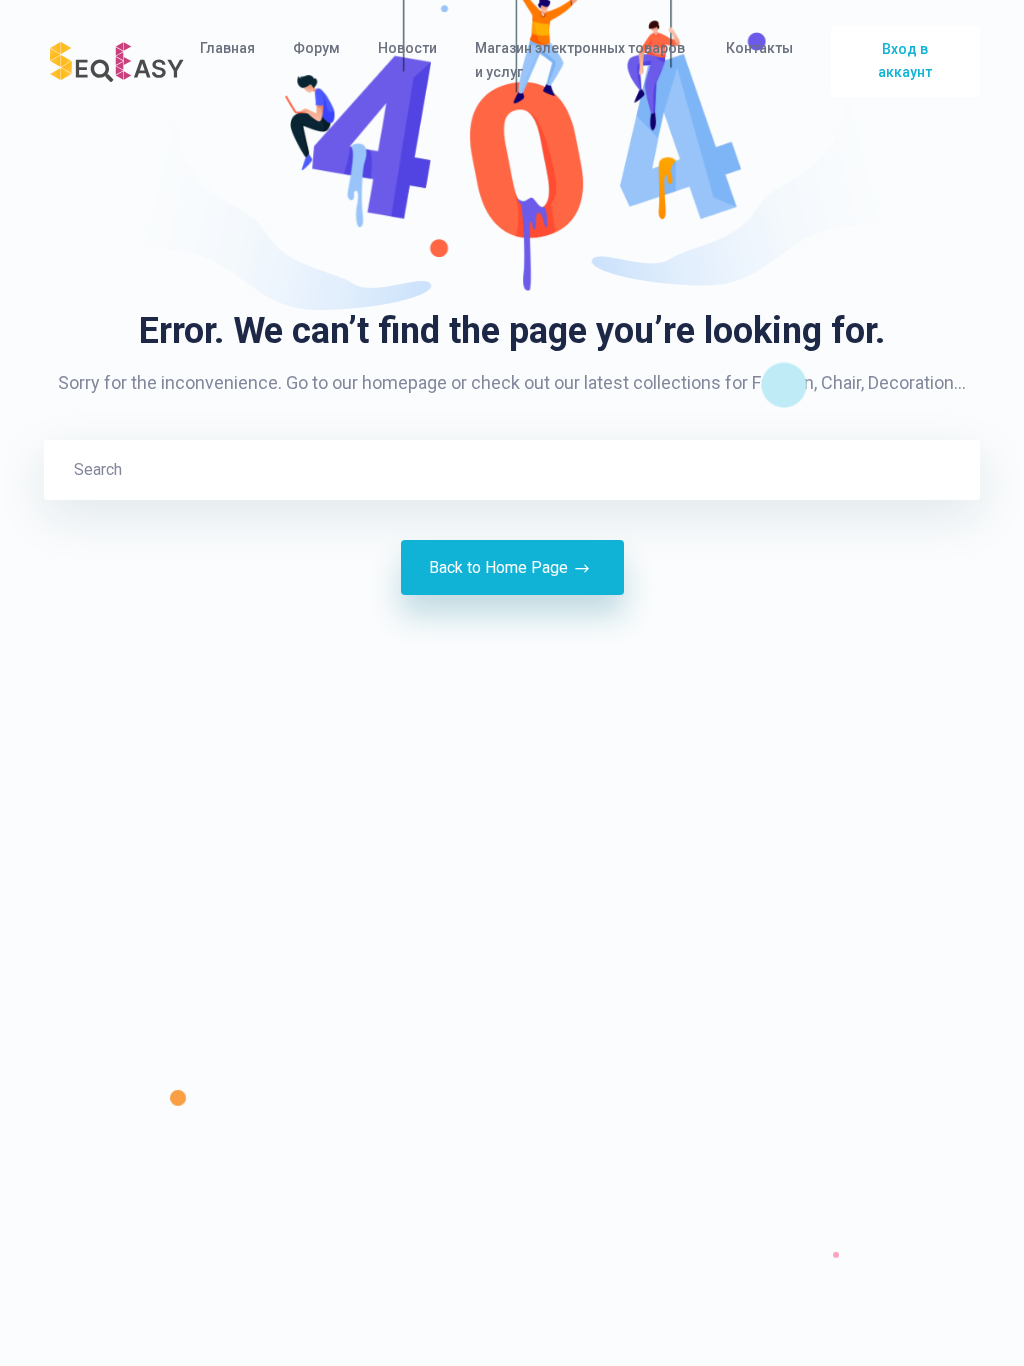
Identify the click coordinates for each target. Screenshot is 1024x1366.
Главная (229, 48)
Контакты (761, 48)
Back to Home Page (498, 567)
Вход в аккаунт (905, 61)
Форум (318, 48)
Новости (409, 48)
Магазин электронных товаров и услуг (580, 60)
